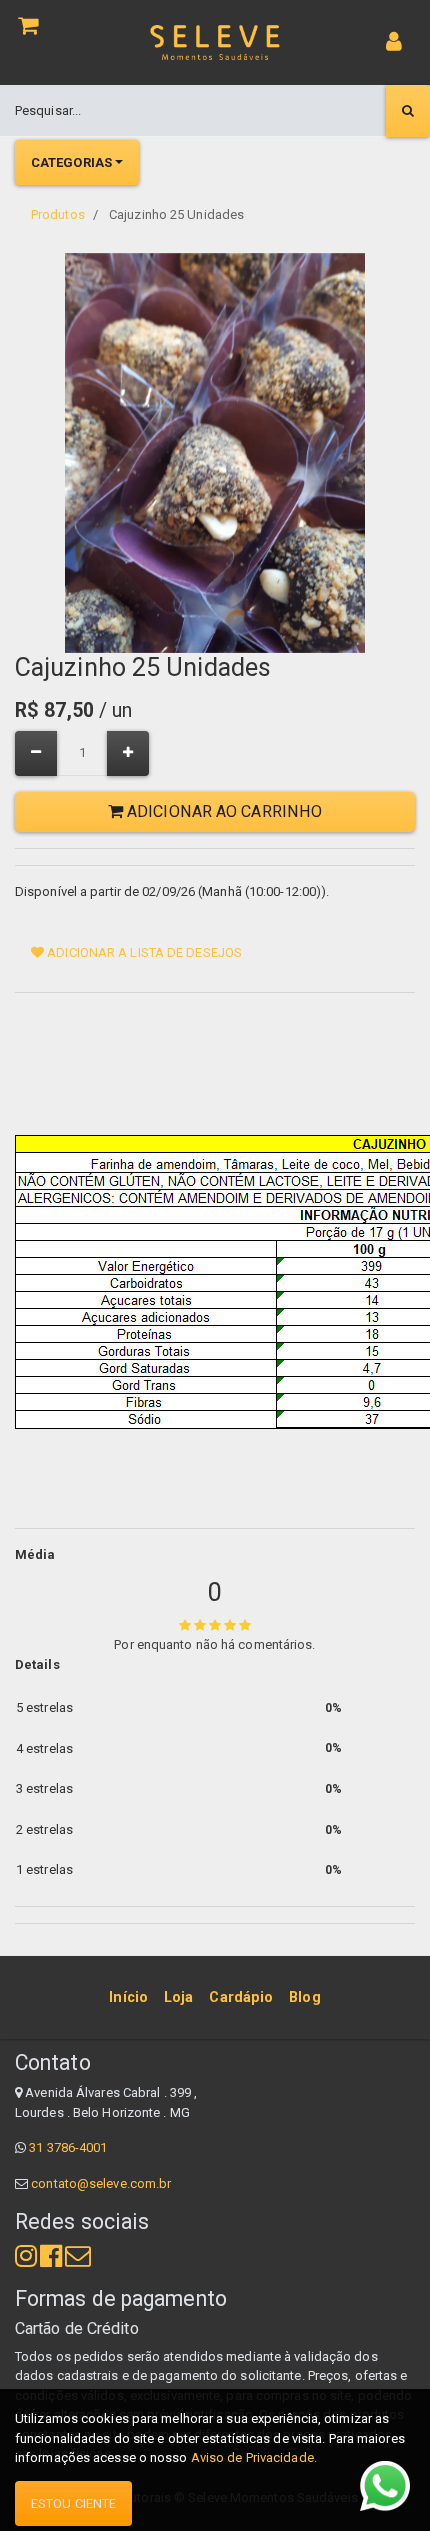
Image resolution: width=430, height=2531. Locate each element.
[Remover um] (36, 753)
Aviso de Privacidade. (254, 2457)
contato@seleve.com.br (101, 2183)
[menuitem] (128, 1997)
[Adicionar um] (128, 753)
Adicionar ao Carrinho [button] (222, 811)
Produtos (58, 214)
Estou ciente (73, 2503)
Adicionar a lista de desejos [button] (143, 952)
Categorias (71, 162)
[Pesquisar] (408, 111)
